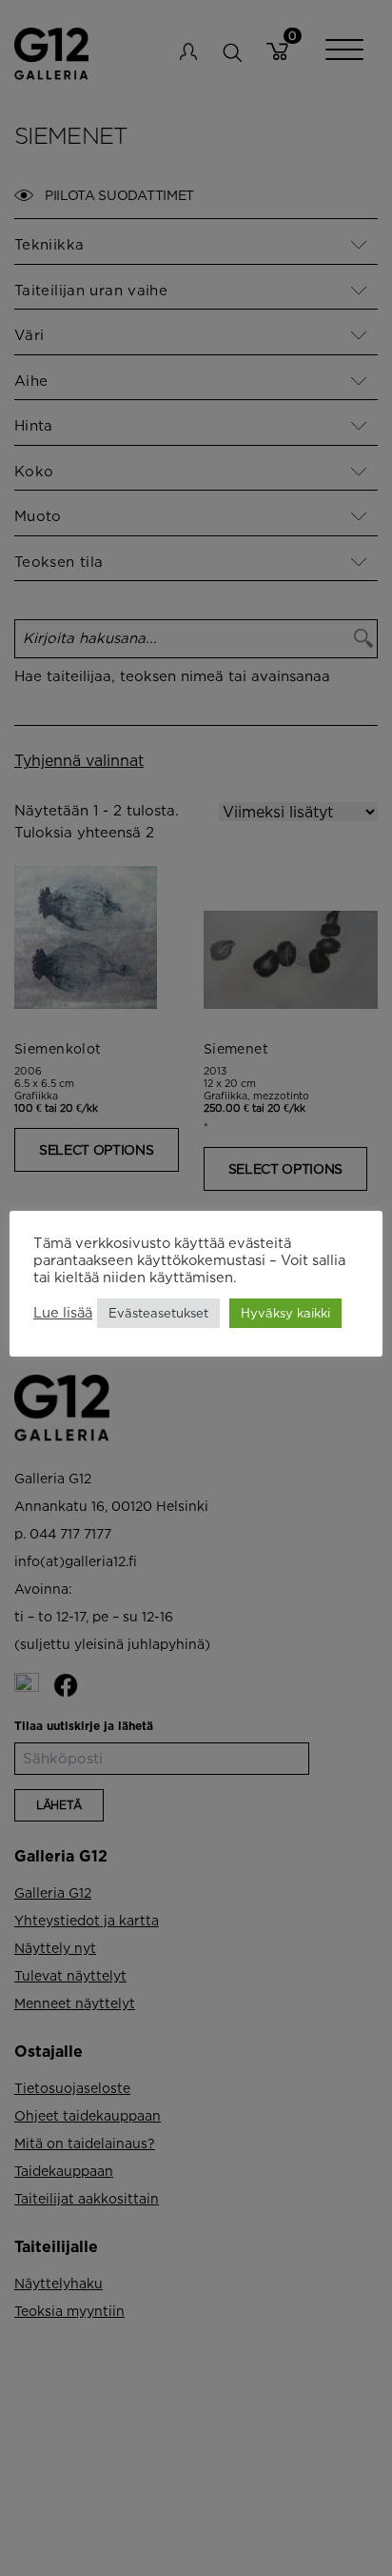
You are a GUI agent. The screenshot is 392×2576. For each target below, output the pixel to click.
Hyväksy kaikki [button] (285, 1313)
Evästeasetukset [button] (158, 1313)
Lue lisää (63, 1312)
